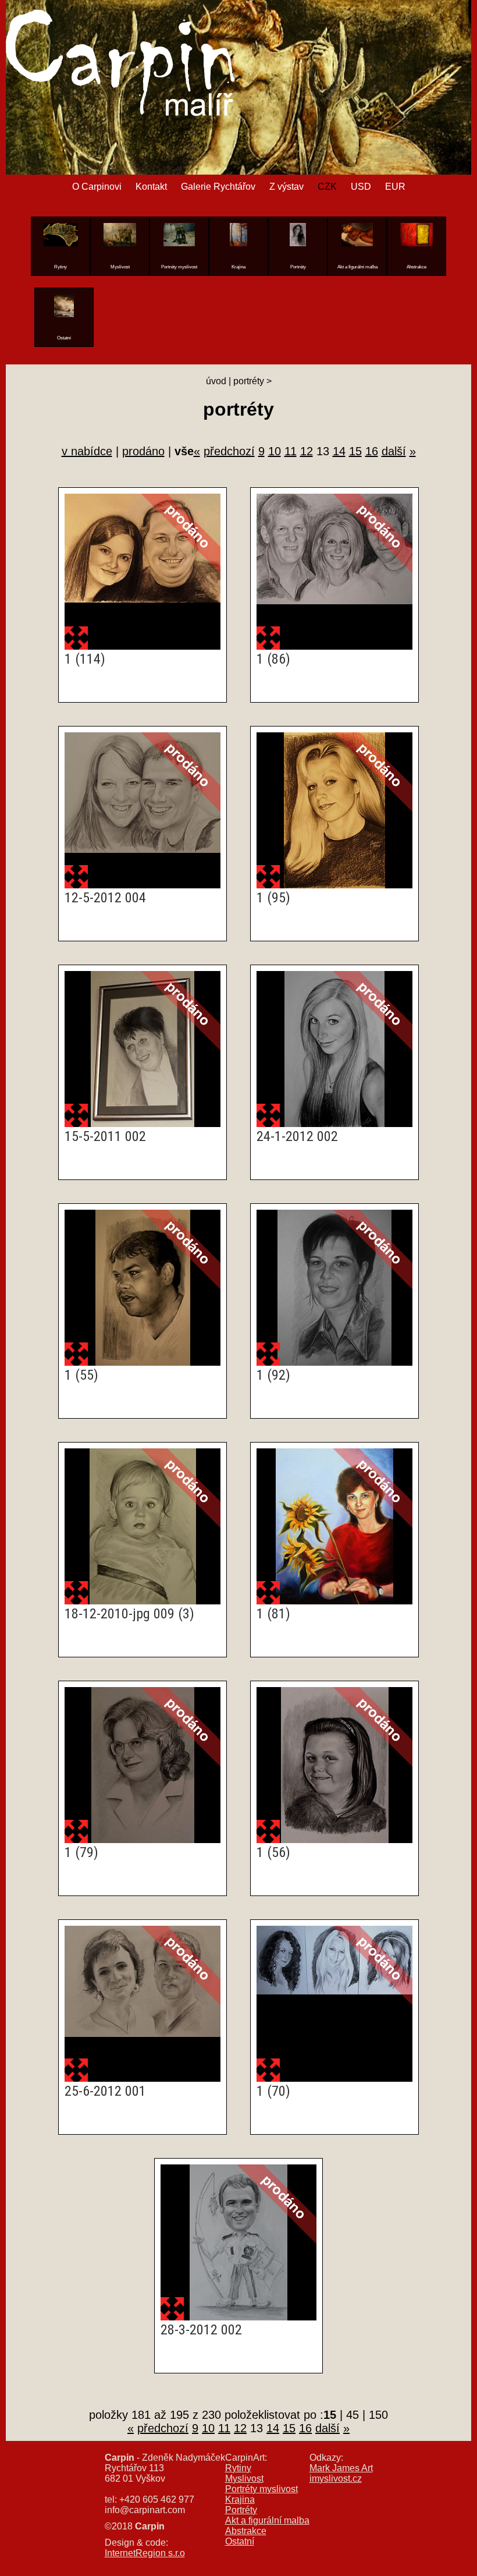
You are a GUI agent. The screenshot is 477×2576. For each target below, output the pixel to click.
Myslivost (244, 2478)
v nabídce (87, 451)
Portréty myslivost (261, 2489)
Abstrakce (246, 2531)
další (394, 451)
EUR (395, 187)
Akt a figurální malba (267, 2520)
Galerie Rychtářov (218, 187)
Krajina (240, 2499)
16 (372, 451)
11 (291, 451)
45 (353, 2415)
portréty (249, 381)
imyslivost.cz (336, 2478)
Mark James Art (341, 2468)
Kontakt (151, 187)
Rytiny (238, 2468)
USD (361, 187)
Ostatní (240, 2541)
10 (275, 451)
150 (378, 2415)
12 (307, 451)
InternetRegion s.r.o (145, 2553)
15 (355, 451)
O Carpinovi (97, 187)
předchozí (229, 451)
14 (339, 451)
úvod (216, 381)
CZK (327, 187)
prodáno (143, 451)
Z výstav (286, 187)
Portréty (241, 2510)
